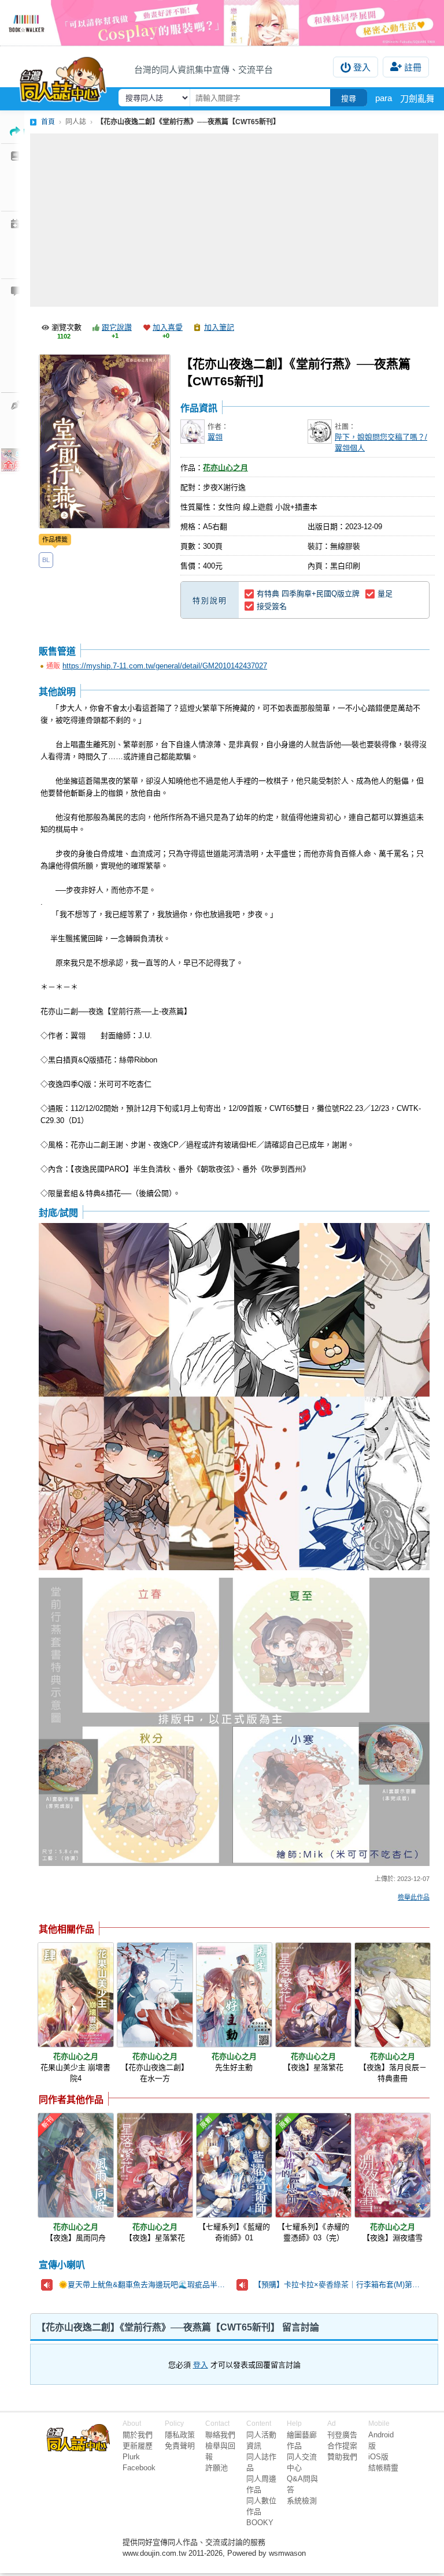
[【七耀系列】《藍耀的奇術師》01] (234, 2165)
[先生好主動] (234, 1995)
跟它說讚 (117, 327)
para (384, 98)
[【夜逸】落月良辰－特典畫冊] (393, 1995)
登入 (362, 67)
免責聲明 (180, 2446)
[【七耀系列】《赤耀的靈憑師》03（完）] (313, 2165)
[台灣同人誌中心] (63, 77)
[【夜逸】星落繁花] (313, 1995)
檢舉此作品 (414, 1897)
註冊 (413, 67)
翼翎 (215, 437)
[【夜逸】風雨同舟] (76, 2165)
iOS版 (378, 2457)
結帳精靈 (383, 2468)
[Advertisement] (234, 220)
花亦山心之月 (225, 468)
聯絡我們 (220, 2435)
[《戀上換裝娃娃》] (222, 23)
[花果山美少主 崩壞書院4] (76, 1995)
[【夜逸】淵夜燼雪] (393, 2165)
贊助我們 (342, 2457)
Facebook (139, 2468)
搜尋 (349, 98)
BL (46, 560)
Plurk (131, 2457)
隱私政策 (180, 2435)
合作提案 (342, 2446)
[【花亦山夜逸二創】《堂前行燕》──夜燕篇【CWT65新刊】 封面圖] (105, 441)
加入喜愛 (168, 327)
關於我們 (138, 2435)
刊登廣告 (342, 2435)
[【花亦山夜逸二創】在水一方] (155, 1995)
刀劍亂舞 (417, 98)
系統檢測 (302, 2501)
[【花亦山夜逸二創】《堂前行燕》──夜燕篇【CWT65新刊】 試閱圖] (234, 1397)
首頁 (48, 122)
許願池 (217, 2468)
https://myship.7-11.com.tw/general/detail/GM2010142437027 (165, 666)
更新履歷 (138, 2446)
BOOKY (260, 2523)
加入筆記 (219, 327)
